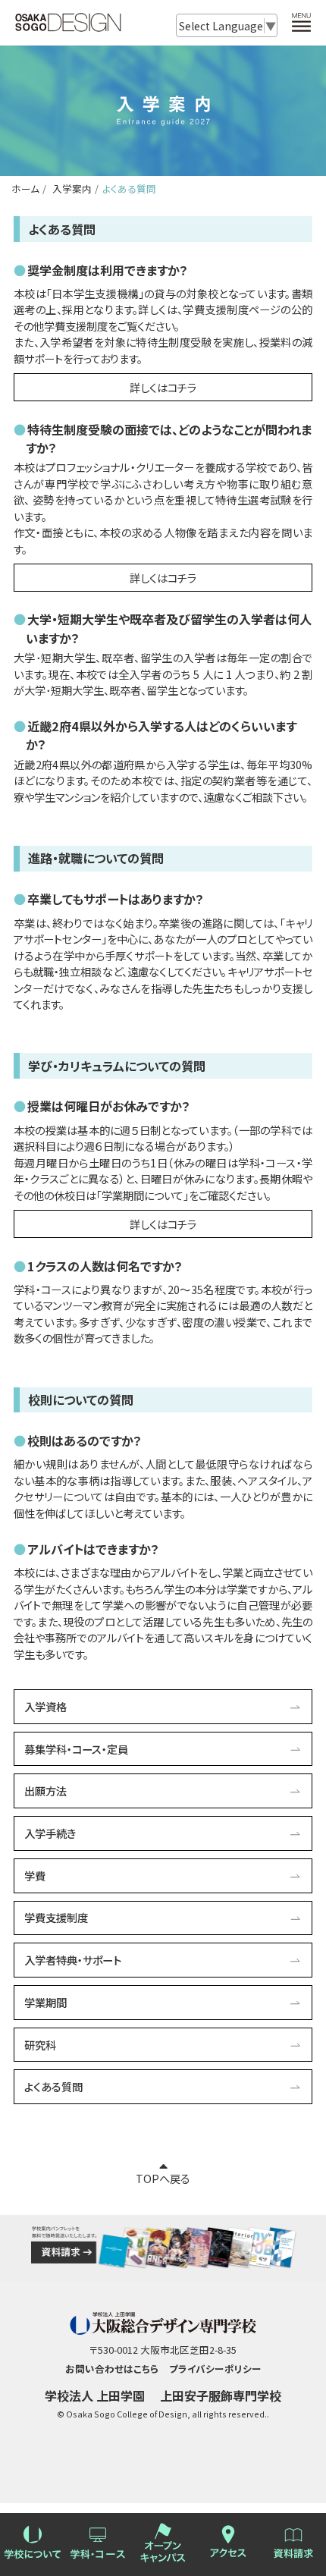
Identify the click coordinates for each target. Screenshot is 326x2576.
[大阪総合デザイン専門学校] (68, 25)
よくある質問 (53, 2086)
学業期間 (45, 2002)
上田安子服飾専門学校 (221, 2395)
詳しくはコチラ (163, 387)
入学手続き (50, 1833)
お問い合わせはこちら (112, 2369)
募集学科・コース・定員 (76, 1749)
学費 (35, 1875)
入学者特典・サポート (73, 1960)
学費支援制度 (56, 1917)
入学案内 (71, 188)
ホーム (25, 188)
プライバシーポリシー (215, 2369)
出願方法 (45, 1791)
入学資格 (45, 1706)
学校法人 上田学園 (95, 2395)
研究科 (40, 2045)
